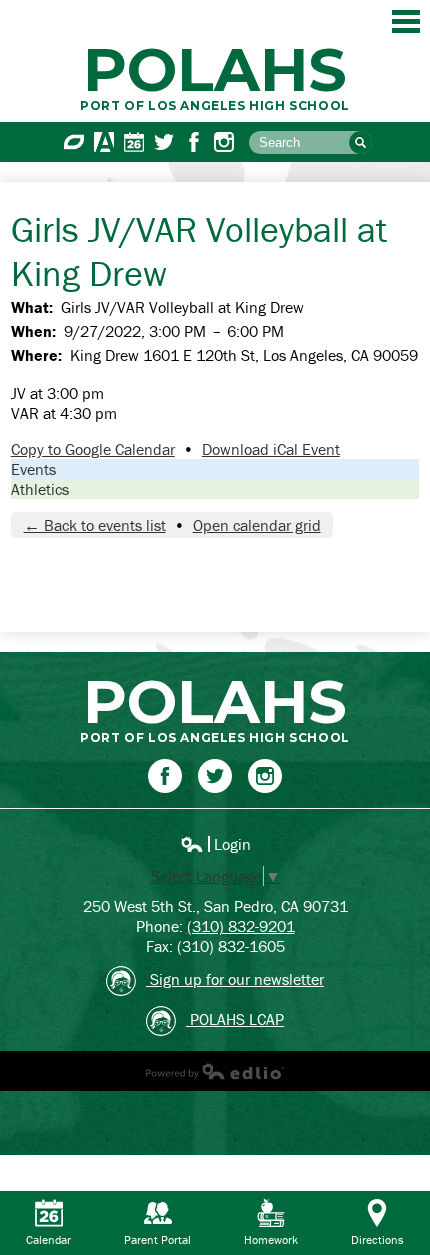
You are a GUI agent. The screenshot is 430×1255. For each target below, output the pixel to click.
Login (215, 844)
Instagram (224, 142)
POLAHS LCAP (235, 1019)
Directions (377, 1239)
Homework (271, 1239)
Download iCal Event (271, 449)
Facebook (194, 142)
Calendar (134, 142)
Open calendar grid (257, 525)
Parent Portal (157, 1239)
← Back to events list (95, 525)
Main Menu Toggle (406, 21)
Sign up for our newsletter (235, 979)
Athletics (40, 489)
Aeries (104, 142)
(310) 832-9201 (241, 926)
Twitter (164, 142)
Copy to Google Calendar (93, 449)
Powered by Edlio (215, 1071)
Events (33, 469)
